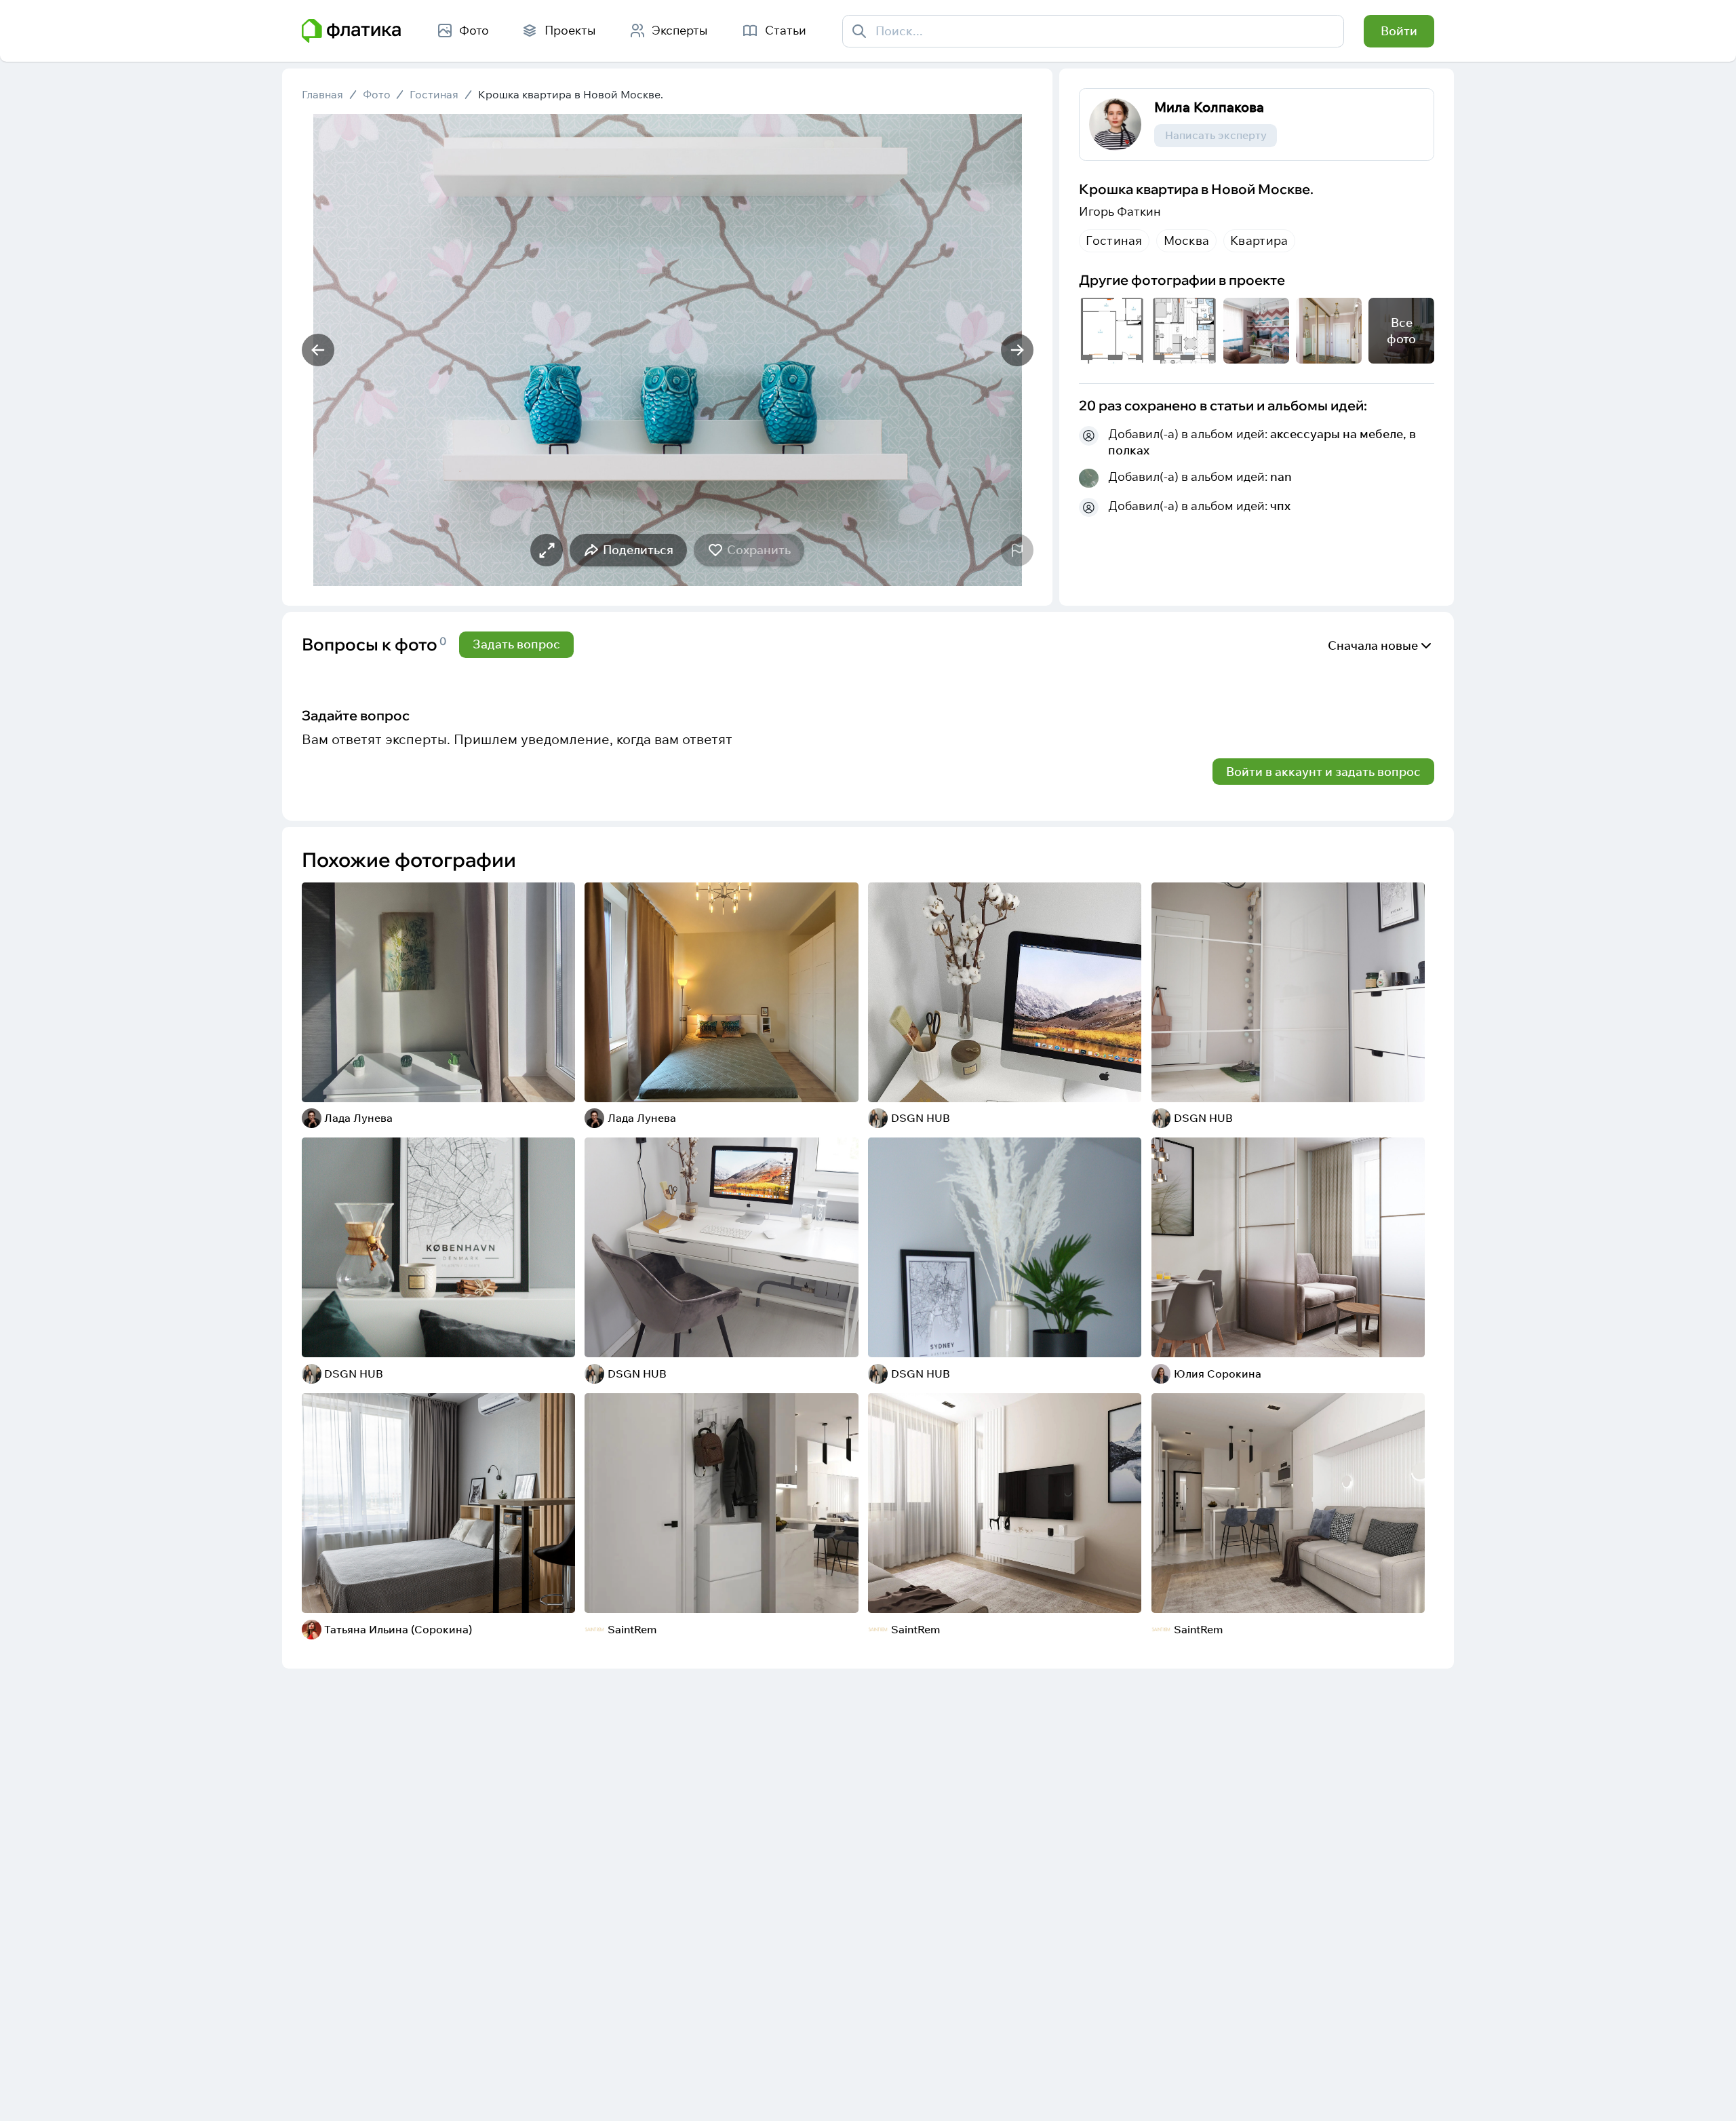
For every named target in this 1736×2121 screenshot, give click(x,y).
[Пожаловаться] (1017, 550)
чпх (1280, 506)
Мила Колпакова (1209, 106)
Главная (322, 95)
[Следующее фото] (1017, 350)
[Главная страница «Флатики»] (351, 31)
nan (1281, 476)
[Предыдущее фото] (318, 350)
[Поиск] (860, 31)
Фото (377, 95)
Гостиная (434, 95)
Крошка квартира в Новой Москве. (571, 95)
